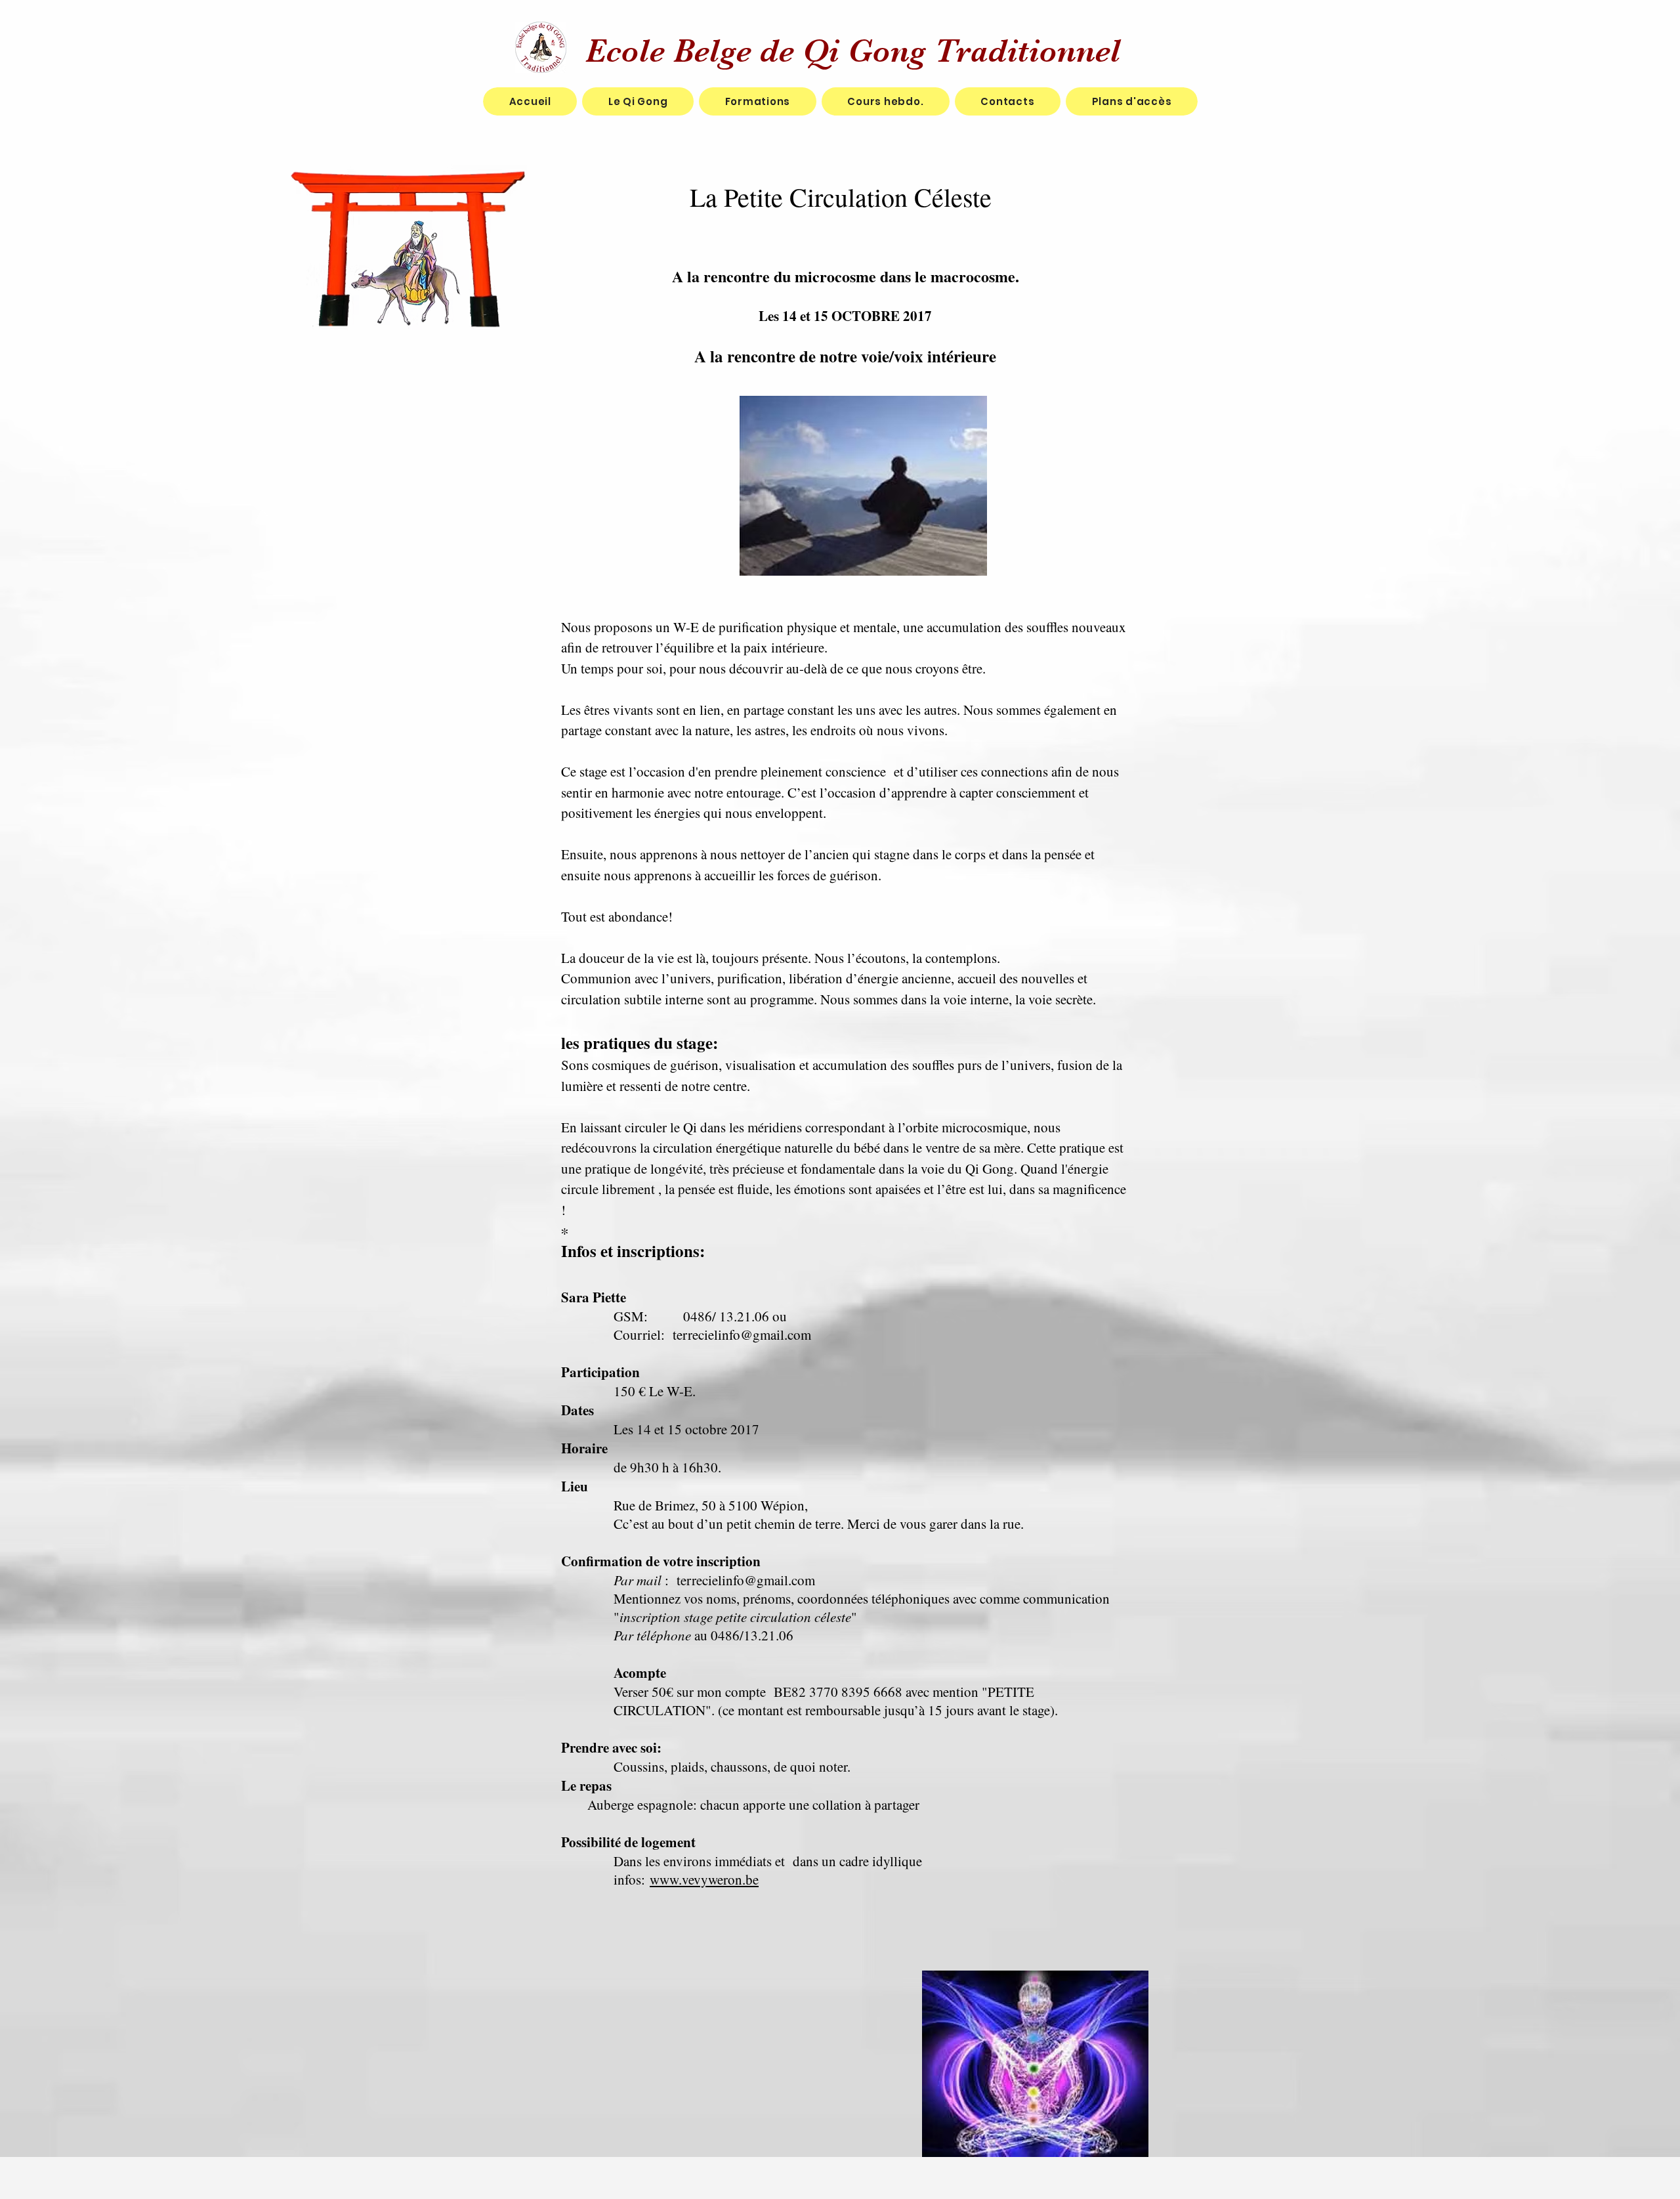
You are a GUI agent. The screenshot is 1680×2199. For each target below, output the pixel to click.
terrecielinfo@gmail (732, 1580)
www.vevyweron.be (704, 1879)
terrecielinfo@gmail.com (742, 1334)
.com (802, 1580)
